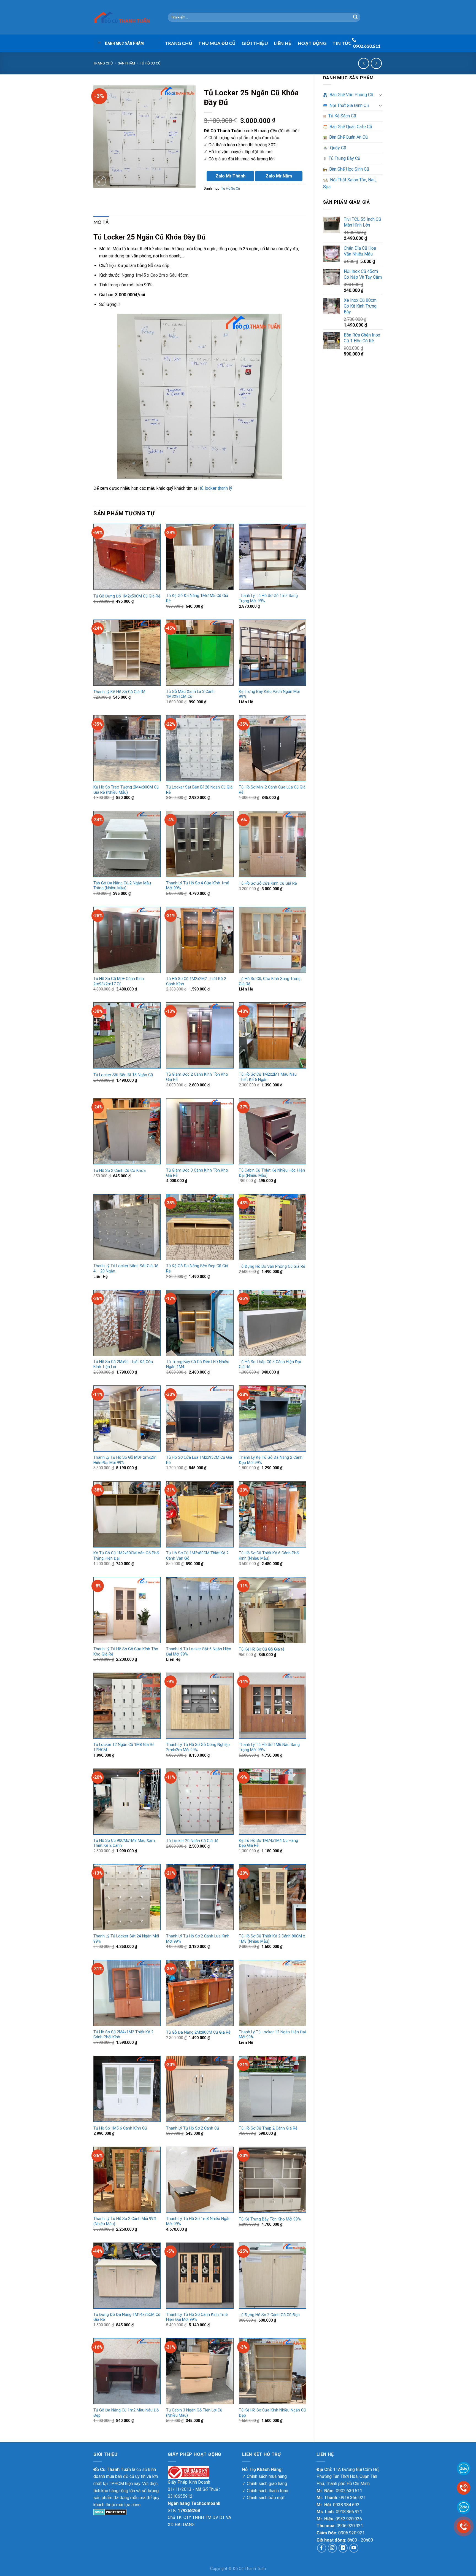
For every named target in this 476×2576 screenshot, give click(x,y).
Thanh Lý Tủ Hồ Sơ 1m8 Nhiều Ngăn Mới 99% (198, 2221)
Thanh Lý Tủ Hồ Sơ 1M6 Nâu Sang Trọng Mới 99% (269, 1747)
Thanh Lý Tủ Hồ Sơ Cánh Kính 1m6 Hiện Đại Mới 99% (197, 2317)
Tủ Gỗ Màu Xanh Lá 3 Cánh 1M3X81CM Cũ (190, 694)
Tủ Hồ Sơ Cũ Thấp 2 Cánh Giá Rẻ (268, 2128)
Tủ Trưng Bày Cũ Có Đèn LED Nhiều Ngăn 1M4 (198, 1364)
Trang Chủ (179, 43)
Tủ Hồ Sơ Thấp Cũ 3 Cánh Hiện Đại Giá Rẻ (270, 1364)
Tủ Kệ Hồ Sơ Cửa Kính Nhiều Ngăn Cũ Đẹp (272, 2413)
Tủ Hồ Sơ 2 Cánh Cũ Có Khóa (120, 1171)
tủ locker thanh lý (216, 488)
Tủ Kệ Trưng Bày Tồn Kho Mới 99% (270, 2219)
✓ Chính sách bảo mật (263, 2498)
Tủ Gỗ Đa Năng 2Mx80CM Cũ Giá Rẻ (198, 2032)
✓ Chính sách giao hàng (265, 2484)
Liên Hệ (283, 43)
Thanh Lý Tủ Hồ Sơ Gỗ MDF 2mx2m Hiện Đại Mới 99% (125, 1460)
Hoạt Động (312, 43)
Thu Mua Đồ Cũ (217, 43)
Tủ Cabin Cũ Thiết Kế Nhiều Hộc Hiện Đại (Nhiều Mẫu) (272, 1173)
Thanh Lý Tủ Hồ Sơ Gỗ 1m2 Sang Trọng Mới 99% (268, 598)
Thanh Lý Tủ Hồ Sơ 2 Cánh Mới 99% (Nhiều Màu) (125, 2221)
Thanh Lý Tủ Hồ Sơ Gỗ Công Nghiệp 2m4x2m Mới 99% (198, 1747)
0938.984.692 (346, 2505)
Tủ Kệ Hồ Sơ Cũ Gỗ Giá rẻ (262, 1649)
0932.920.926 (349, 2519)
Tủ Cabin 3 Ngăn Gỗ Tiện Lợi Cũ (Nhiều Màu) (194, 2413)
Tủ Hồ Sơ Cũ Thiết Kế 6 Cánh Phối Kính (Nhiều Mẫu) (269, 1556)
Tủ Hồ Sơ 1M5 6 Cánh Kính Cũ (120, 2128)
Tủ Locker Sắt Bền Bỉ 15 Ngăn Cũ (123, 1075)
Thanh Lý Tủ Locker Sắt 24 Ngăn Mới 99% (126, 1939)
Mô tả (101, 222)
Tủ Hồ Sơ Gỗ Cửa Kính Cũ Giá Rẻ (268, 883)
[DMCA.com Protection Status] (110, 2512)
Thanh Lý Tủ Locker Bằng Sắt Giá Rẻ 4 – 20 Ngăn (126, 1269)
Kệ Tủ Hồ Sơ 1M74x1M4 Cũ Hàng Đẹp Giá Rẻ (268, 1843)
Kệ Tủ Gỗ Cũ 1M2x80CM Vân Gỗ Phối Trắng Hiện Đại (126, 1556)
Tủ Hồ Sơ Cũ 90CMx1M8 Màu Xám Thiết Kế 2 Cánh (124, 1843)
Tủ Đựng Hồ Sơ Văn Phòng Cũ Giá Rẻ (272, 1267)
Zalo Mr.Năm (279, 176)
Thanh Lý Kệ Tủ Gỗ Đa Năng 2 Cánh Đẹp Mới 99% (271, 1460)
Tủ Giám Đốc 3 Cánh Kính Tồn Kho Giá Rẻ (197, 1173)
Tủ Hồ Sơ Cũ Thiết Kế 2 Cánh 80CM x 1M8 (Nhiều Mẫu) (272, 1939)
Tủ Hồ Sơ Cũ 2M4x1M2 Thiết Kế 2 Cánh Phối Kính (123, 2035)
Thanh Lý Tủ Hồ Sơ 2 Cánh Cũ (193, 2128)
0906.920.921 (350, 2526)
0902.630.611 (349, 2491)
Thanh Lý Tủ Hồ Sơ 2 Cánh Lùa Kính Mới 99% (198, 1939)
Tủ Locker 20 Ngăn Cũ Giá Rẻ (192, 1841)
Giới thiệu (255, 43)
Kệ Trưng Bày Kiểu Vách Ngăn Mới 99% (269, 694)
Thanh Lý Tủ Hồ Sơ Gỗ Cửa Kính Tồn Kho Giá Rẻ (126, 1652)
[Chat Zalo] (464, 2507)
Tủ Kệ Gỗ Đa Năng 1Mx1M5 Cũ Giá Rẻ (197, 598)
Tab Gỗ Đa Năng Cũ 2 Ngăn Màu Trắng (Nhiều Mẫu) (122, 886)
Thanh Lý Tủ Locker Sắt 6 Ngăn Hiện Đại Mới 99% (199, 1652)
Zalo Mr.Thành (230, 176)
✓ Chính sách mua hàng (264, 2476)
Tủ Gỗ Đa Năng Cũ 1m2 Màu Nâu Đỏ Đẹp (126, 2413)
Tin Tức (342, 43)
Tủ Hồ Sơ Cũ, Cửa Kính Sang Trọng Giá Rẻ (270, 981)
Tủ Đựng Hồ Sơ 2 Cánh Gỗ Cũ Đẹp (269, 2315)
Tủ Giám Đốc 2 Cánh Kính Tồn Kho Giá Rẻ (197, 1077)
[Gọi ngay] (464, 2526)
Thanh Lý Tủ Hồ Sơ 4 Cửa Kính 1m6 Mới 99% (198, 886)
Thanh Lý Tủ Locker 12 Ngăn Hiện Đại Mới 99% (272, 2035)
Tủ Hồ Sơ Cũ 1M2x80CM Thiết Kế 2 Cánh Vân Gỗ (197, 1556)
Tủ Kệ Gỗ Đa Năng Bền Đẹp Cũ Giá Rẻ (197, 1269)
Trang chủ (103, 63)
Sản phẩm (126, 63)
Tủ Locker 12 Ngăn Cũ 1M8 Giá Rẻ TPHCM (124, 1747)
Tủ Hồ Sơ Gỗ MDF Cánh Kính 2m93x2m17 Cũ (119, 981)
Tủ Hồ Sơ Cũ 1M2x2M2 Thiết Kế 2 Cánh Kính (196, 981)
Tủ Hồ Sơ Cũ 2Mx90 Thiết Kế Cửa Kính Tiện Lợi (123, 1364)
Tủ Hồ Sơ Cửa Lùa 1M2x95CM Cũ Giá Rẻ (199, 1460)
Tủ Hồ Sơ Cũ (150, 63)
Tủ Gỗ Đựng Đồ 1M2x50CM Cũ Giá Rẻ (127, 596)
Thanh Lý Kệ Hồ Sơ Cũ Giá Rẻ (119, 692)
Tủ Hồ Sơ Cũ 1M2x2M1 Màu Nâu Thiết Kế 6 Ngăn (268, 1077)
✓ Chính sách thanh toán (265, 2491)
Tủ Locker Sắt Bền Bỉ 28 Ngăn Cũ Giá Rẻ (199, 790)
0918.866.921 (349, 2512)
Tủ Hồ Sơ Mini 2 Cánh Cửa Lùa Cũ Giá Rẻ (272, 790)
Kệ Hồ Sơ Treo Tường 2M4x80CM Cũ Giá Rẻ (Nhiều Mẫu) (126, 790)
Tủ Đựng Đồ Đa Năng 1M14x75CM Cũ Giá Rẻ (127, 2317)
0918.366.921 (353, 2498)
